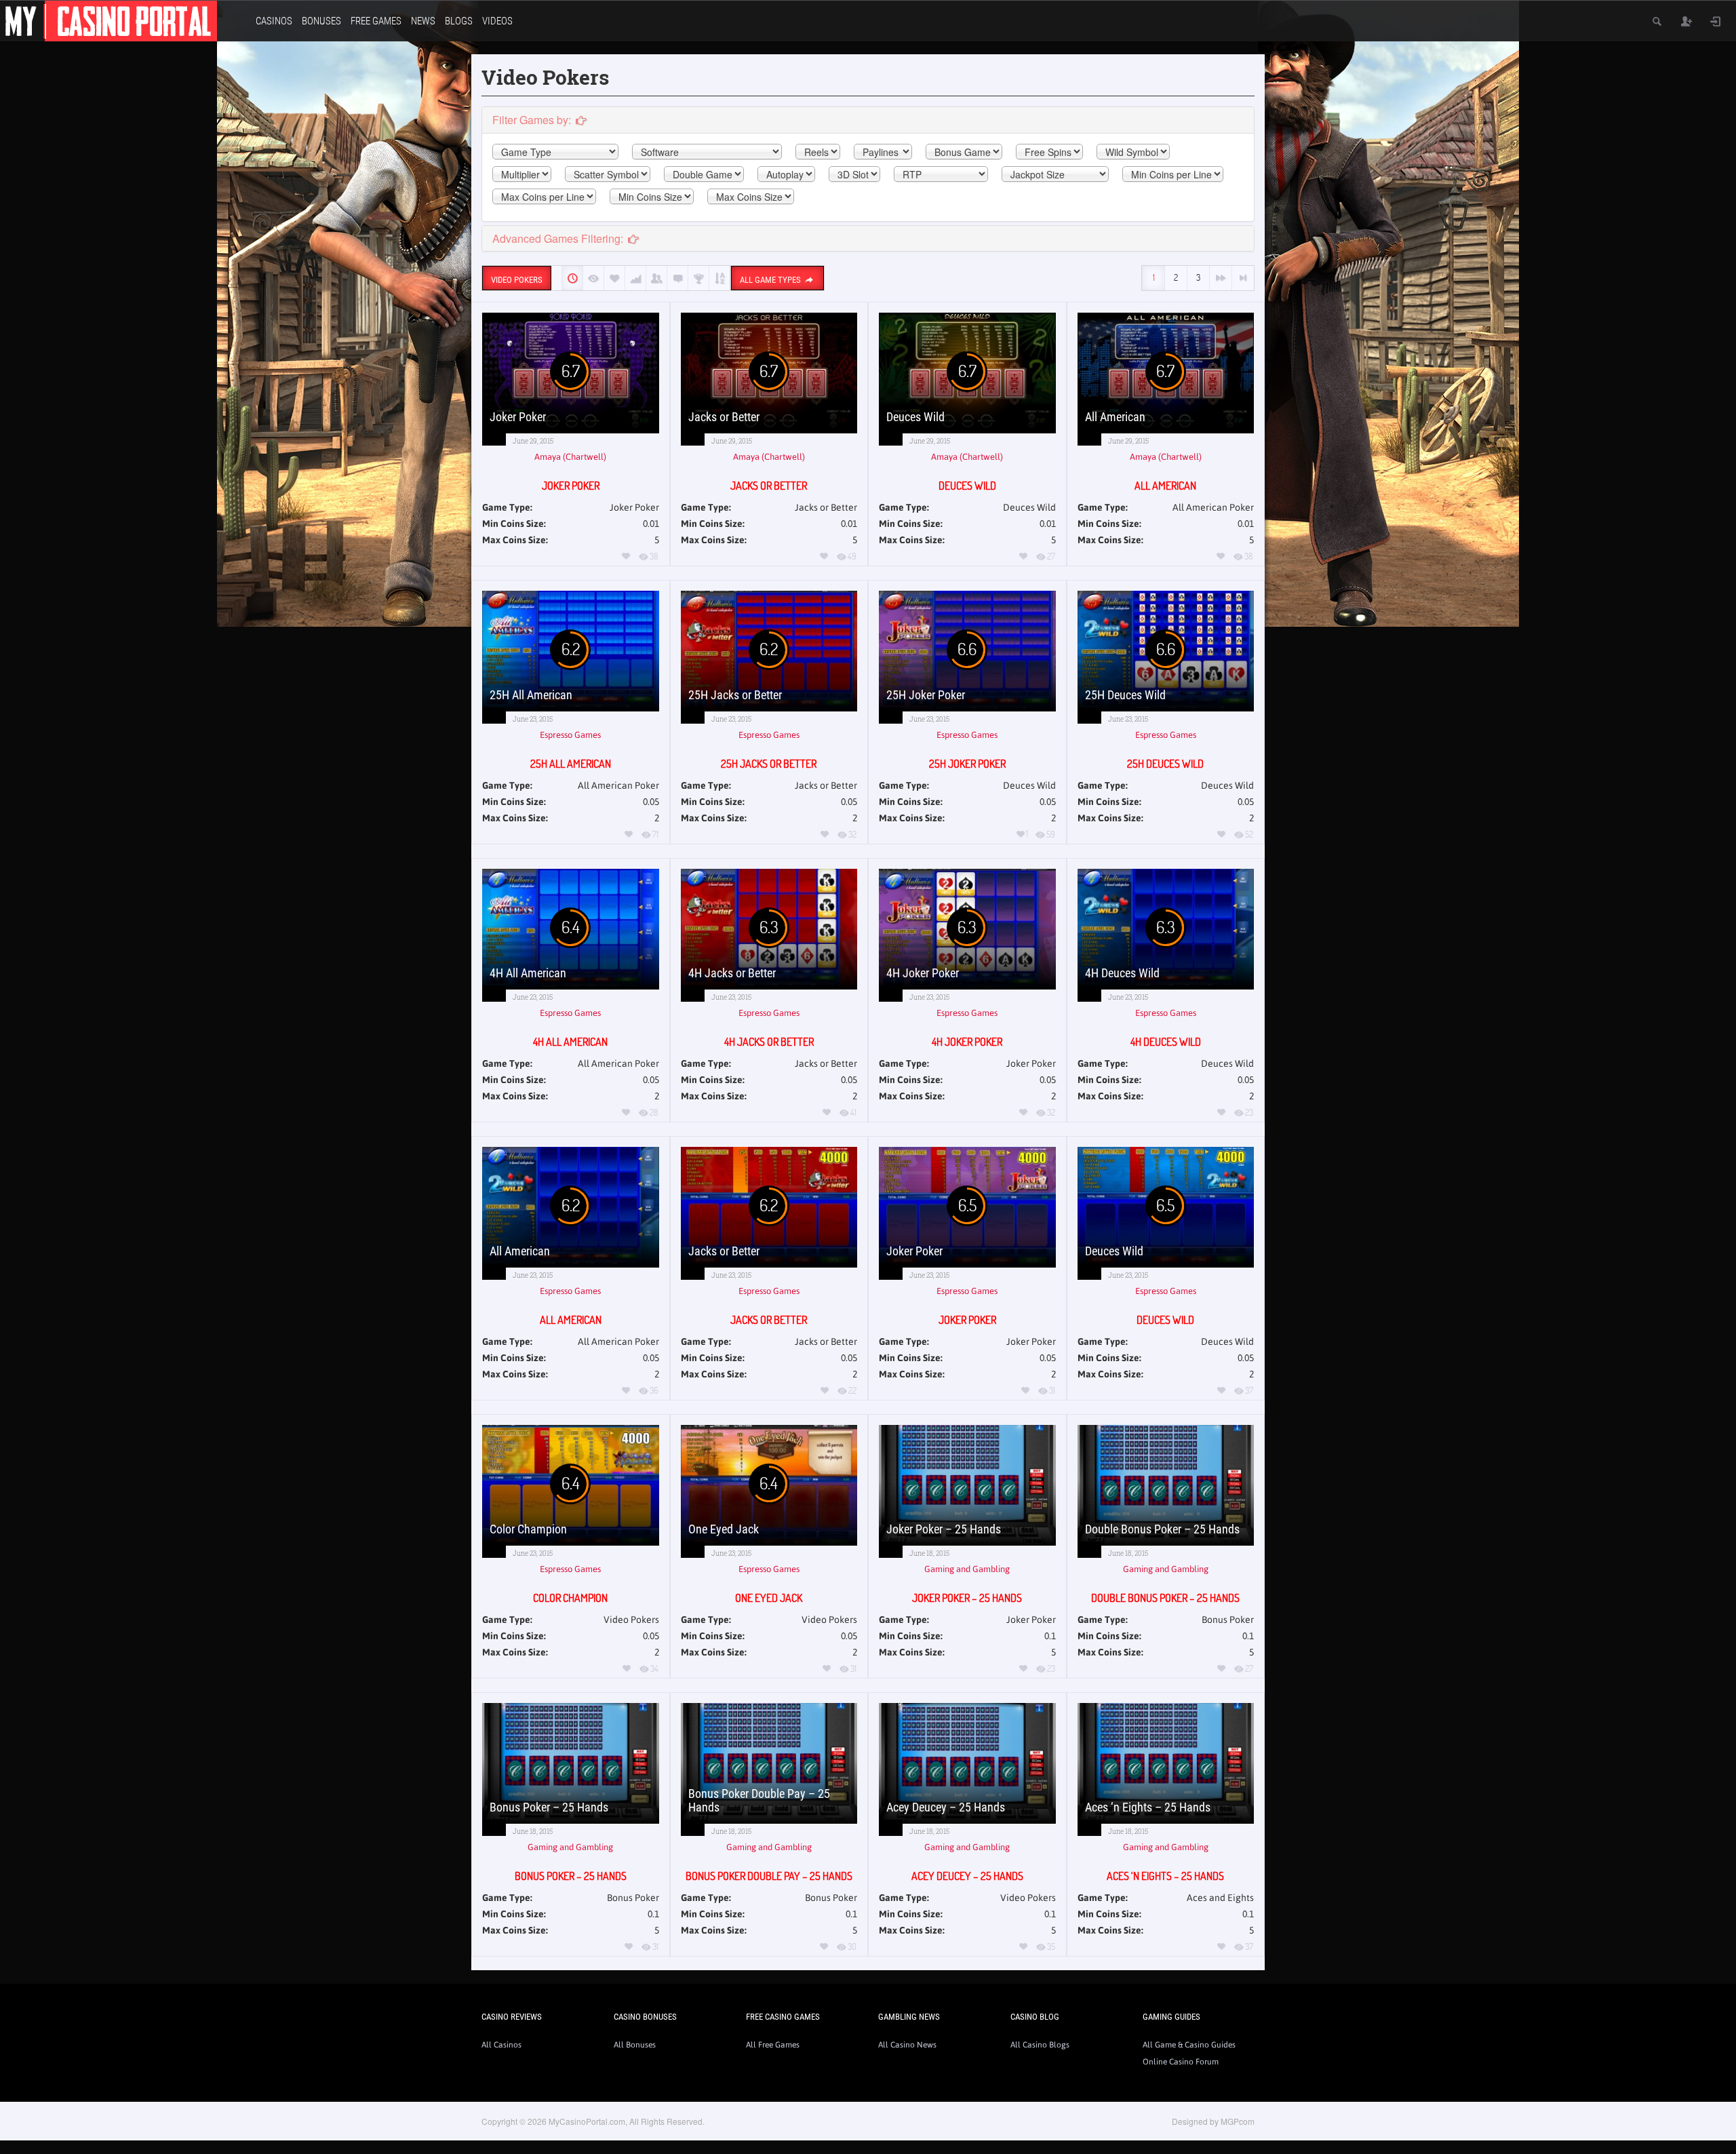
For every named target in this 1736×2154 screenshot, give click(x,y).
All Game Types (771, 280)
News (423, 21)
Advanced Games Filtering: (559, 238)
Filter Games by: (533, 120)
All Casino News (907, 2045)
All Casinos (501, 2045)
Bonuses (321, 21)
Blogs (459, 21)
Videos (497, 21)
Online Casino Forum (1181, 2062)
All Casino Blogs (1040, 2045)
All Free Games (773, 2045)
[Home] (108, 20)
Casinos (274, 21)
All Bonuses (635, 2045)
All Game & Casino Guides (1189, 2045)
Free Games (376, 21)
